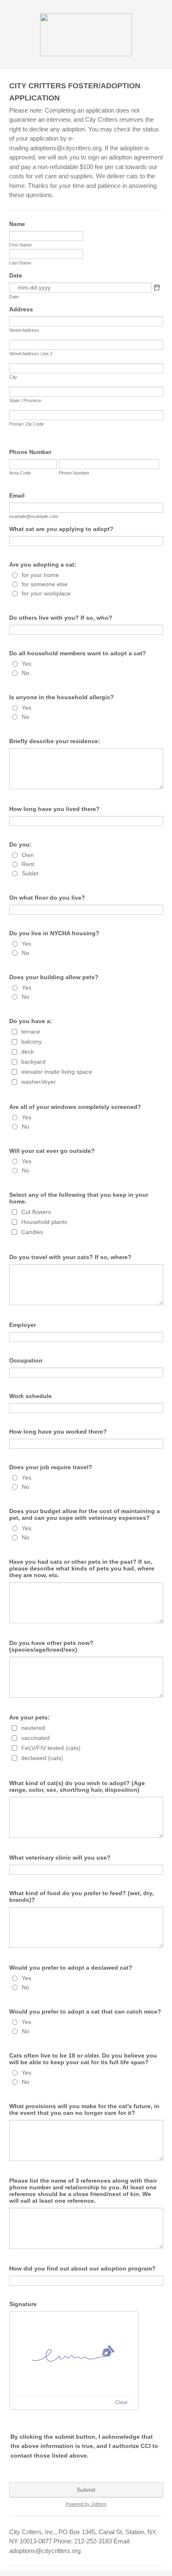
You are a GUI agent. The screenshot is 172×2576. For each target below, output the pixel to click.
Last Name (20, 263)
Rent (28, 864)
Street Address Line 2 (31, 354)
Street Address (24, 330)
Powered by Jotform (86, 2504)
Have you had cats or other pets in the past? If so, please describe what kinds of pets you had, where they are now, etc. (82, 1568)
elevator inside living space (57, 1072)
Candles (32, 1232)
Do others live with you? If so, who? (61, 618)
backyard (33, 1062)
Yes (27, 664)
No (25, 673)
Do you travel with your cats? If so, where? (70, 1257)
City (13, 377)
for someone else (45, 584)
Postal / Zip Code (27, 424)
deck (28, 1052)
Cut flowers (36, 1212)
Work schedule (30, 1396)
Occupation (26, 1360)
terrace (31, 1031)
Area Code (20, 473)
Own (28, 855)
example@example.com (34, 516)
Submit (86, 2490)
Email (17, 495)
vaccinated (35, 1738)
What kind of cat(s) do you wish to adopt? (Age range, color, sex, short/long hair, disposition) (77, 1786)
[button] (157, 287)
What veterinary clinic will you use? (60, 1858)
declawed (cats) (42, 1758)
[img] (74, 2353)
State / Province (25, 400)
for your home (40, 575)
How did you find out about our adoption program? (82, 2268)
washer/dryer (39, 1082)
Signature (23, 2304)
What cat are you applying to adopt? (61, 529)
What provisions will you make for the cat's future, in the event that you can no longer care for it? (84, 2109)
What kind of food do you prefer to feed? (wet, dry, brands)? (81, 1896)
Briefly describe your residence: (55, 741)
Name (17, 224)
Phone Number (30, 452)
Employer (23, 1325)
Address (21, 309)
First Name (20, 245)
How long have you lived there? (54, 809)
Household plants (44, 1222)
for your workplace (46, 593)
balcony (32, 1042)
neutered (33, 1728)
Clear (121, 2402)
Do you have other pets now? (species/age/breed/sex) (51, 1646)
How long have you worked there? (58, 1432)
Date (14, 297)
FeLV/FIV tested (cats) (51, 1748)
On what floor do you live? (47, 898)
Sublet (30, 873)
